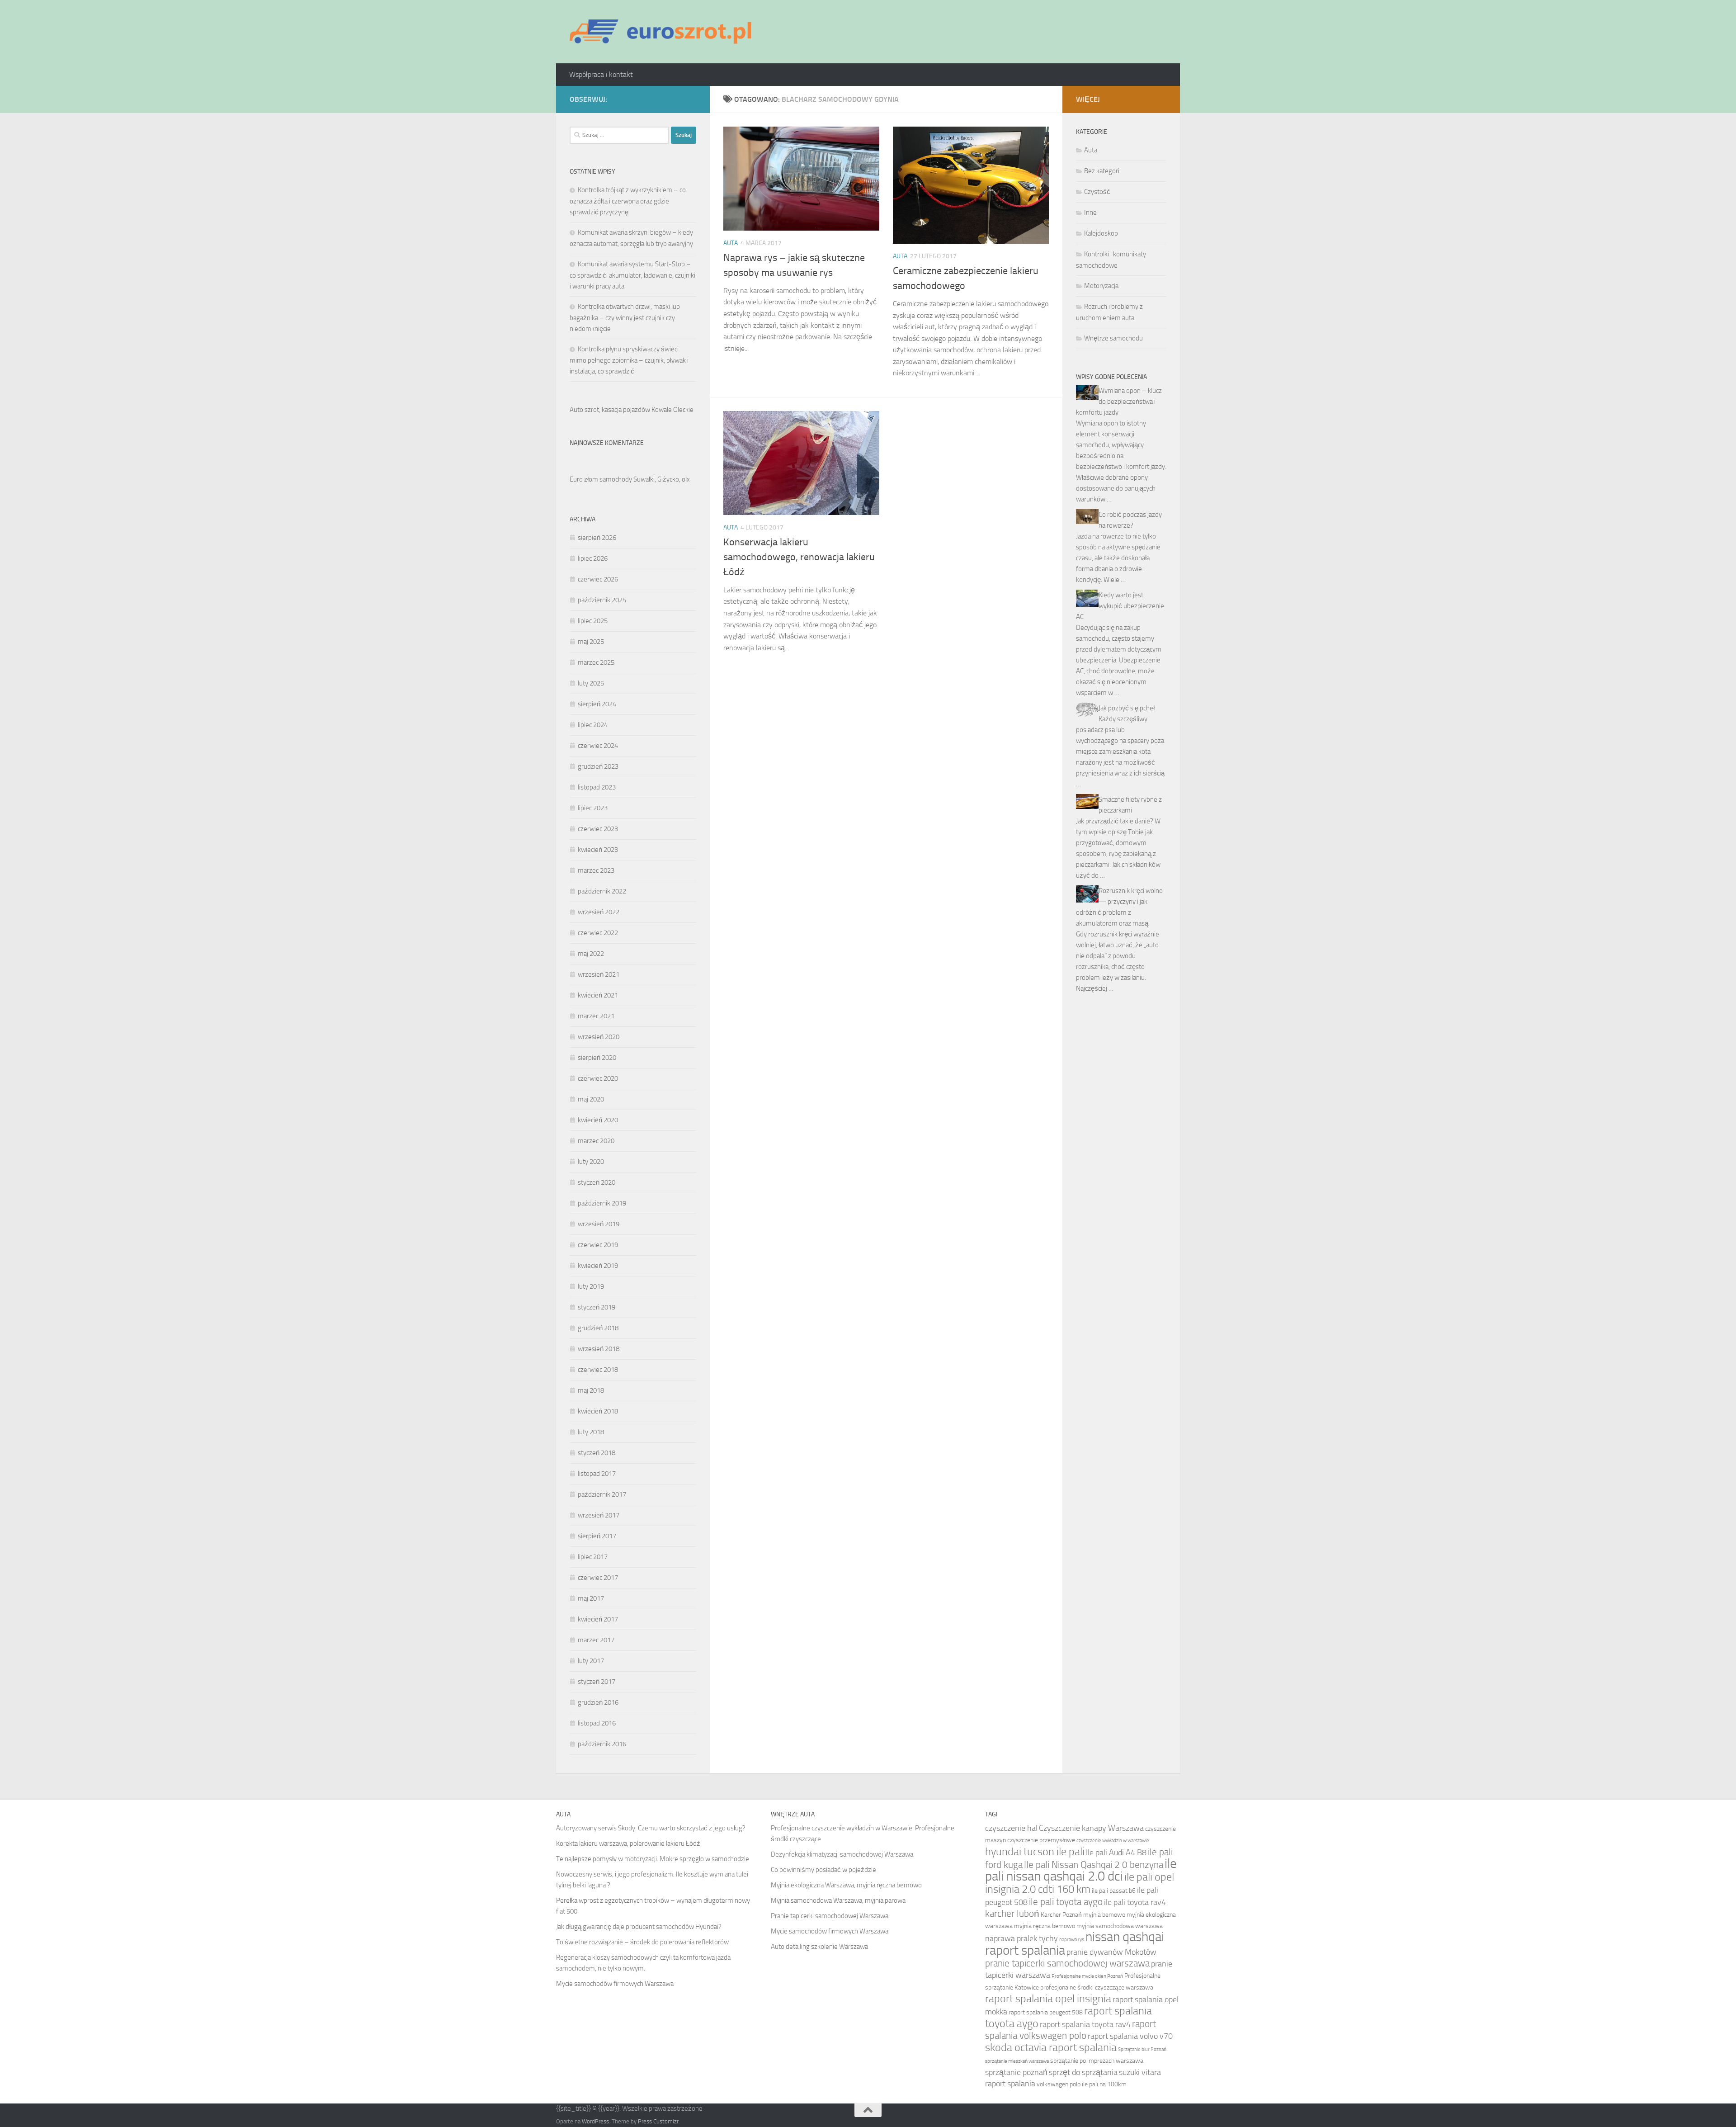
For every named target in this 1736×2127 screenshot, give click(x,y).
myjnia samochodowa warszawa (1120, 1926)
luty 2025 (591, 683)
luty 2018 (591, 1432)
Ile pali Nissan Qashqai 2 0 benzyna (1094, 1865)
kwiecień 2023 (598, 850)
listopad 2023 (597, 787)
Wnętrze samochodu (1113, 338)
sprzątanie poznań (1016, 2072)
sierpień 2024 (597, 704)
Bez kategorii (1102, 171)
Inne (1090, 213)
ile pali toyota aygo (1066, 1902)
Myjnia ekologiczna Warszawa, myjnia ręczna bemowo (846, 1885)
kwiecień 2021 (598, 995)
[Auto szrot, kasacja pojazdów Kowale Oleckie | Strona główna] (664, 32)
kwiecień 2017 (598, 1619)
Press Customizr (658, 2121)
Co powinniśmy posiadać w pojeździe (823, 1870)
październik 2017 (602, 1494)
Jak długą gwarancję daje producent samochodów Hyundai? (639, 1927)
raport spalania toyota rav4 (1085, 2024)
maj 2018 (591, 1390)
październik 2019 (602, 1203)
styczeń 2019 (597, 1307)
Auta (731, 243)
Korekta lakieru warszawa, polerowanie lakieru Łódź (628, 1843)
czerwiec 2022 (598, 933)
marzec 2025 (596, 662)
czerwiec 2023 (598, 829)
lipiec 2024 (593, 725)
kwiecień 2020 (598, 1120)
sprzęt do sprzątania (1083, 2072)
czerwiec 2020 (598, 1078)
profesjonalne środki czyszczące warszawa (1097, 1988)
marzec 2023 (596, 870)
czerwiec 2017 (598, 1578)
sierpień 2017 (597, 1536)
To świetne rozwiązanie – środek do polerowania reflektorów (642, 1942)
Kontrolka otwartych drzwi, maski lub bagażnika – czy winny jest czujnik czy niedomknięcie (625, 318)
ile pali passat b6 (1114, 1891)
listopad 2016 (597, 1723)
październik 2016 (602, 1744)
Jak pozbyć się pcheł (1127, 708)
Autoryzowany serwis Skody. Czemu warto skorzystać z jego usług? (651, 1828)
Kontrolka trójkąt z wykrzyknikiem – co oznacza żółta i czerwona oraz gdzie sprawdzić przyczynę (628, 201)
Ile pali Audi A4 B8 (1116, 1853)
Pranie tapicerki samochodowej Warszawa (830, 1916)
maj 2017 (591, 1598)
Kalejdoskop (1101, 233)
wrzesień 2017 (599, 1515)
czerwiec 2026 (598, 579)
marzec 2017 (596, 1640)
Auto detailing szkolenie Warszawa (819, 1947)
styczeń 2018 (597, 1453)
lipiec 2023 (593, 808)
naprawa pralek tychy (1021, 1938)
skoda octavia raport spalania (1051, 2047)
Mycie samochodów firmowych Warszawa (615, 1984)
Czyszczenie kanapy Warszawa (1091, 1828)
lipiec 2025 (593, 621)
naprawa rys (1072, 1940)
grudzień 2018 (598, 1328)
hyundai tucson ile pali (1035, 1851)
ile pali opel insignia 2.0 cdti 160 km (1080, 1883)
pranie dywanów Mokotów (1111, 1952)
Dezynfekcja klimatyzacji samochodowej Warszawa (842, 1854)
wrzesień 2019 (599, 1224)
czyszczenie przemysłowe (1041, 1840)
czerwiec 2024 (598, 746)
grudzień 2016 (598, 1702)
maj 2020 (591, 1099)
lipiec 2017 (593, 1557)
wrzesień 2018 (599, 1349)
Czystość (1097, 192)
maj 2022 (591, 954)
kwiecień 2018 (598, 1411)
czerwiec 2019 (598, 1245)
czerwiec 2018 (598, 1370)
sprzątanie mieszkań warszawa (1017, 2061)
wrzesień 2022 (599, 912)
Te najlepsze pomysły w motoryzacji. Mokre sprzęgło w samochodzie (653, 1859)
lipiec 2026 (593, 558)
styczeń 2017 (597, 1682)
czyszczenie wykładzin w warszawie (1113, 1841)
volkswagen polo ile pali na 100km (1082, 2084)
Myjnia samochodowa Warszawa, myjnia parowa (838, 1900)
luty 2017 (591, 1661)
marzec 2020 (596, 1141)
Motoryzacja (1101, 286)
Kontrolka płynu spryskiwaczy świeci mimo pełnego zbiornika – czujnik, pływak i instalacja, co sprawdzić (629, 360)
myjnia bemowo (1104, 1915)
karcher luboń (1012, 1913)
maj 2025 (591, 642)
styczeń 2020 (597, 1182)
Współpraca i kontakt (601, 74)
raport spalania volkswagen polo (1071, 2030)
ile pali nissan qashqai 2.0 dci (1081, 1870)
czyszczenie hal (1011, 1828)
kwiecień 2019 (598, 1266)
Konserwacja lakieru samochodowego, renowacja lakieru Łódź (799, 557)
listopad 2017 (597, 1474)
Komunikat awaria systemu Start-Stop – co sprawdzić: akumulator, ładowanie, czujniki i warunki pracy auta (632, 275)
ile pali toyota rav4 (1135, 1902)
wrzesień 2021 (599, 974)
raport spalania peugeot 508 (1046, 2012)
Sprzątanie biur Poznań (1142, 2049)
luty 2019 (591, 1286)
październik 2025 (602, 600)
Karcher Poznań (1061, 1915)
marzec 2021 (596, 1016)
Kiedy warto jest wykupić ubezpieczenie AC (1120, 606)
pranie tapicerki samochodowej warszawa (1067, 1963)
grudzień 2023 (598, 766)
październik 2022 (602, 891)
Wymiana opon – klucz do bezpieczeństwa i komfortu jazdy (1119, 402)
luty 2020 (591, 1162)
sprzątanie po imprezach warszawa (1097, 2061)
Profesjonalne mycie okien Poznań (1087, 1976)
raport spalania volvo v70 (1130, 2036)
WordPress (595, 2121)
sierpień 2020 (597, 1058)
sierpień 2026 (597, 538)
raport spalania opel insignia (1048, 1998)
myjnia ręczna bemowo (1045, 1926)
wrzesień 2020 (599, 1037)
